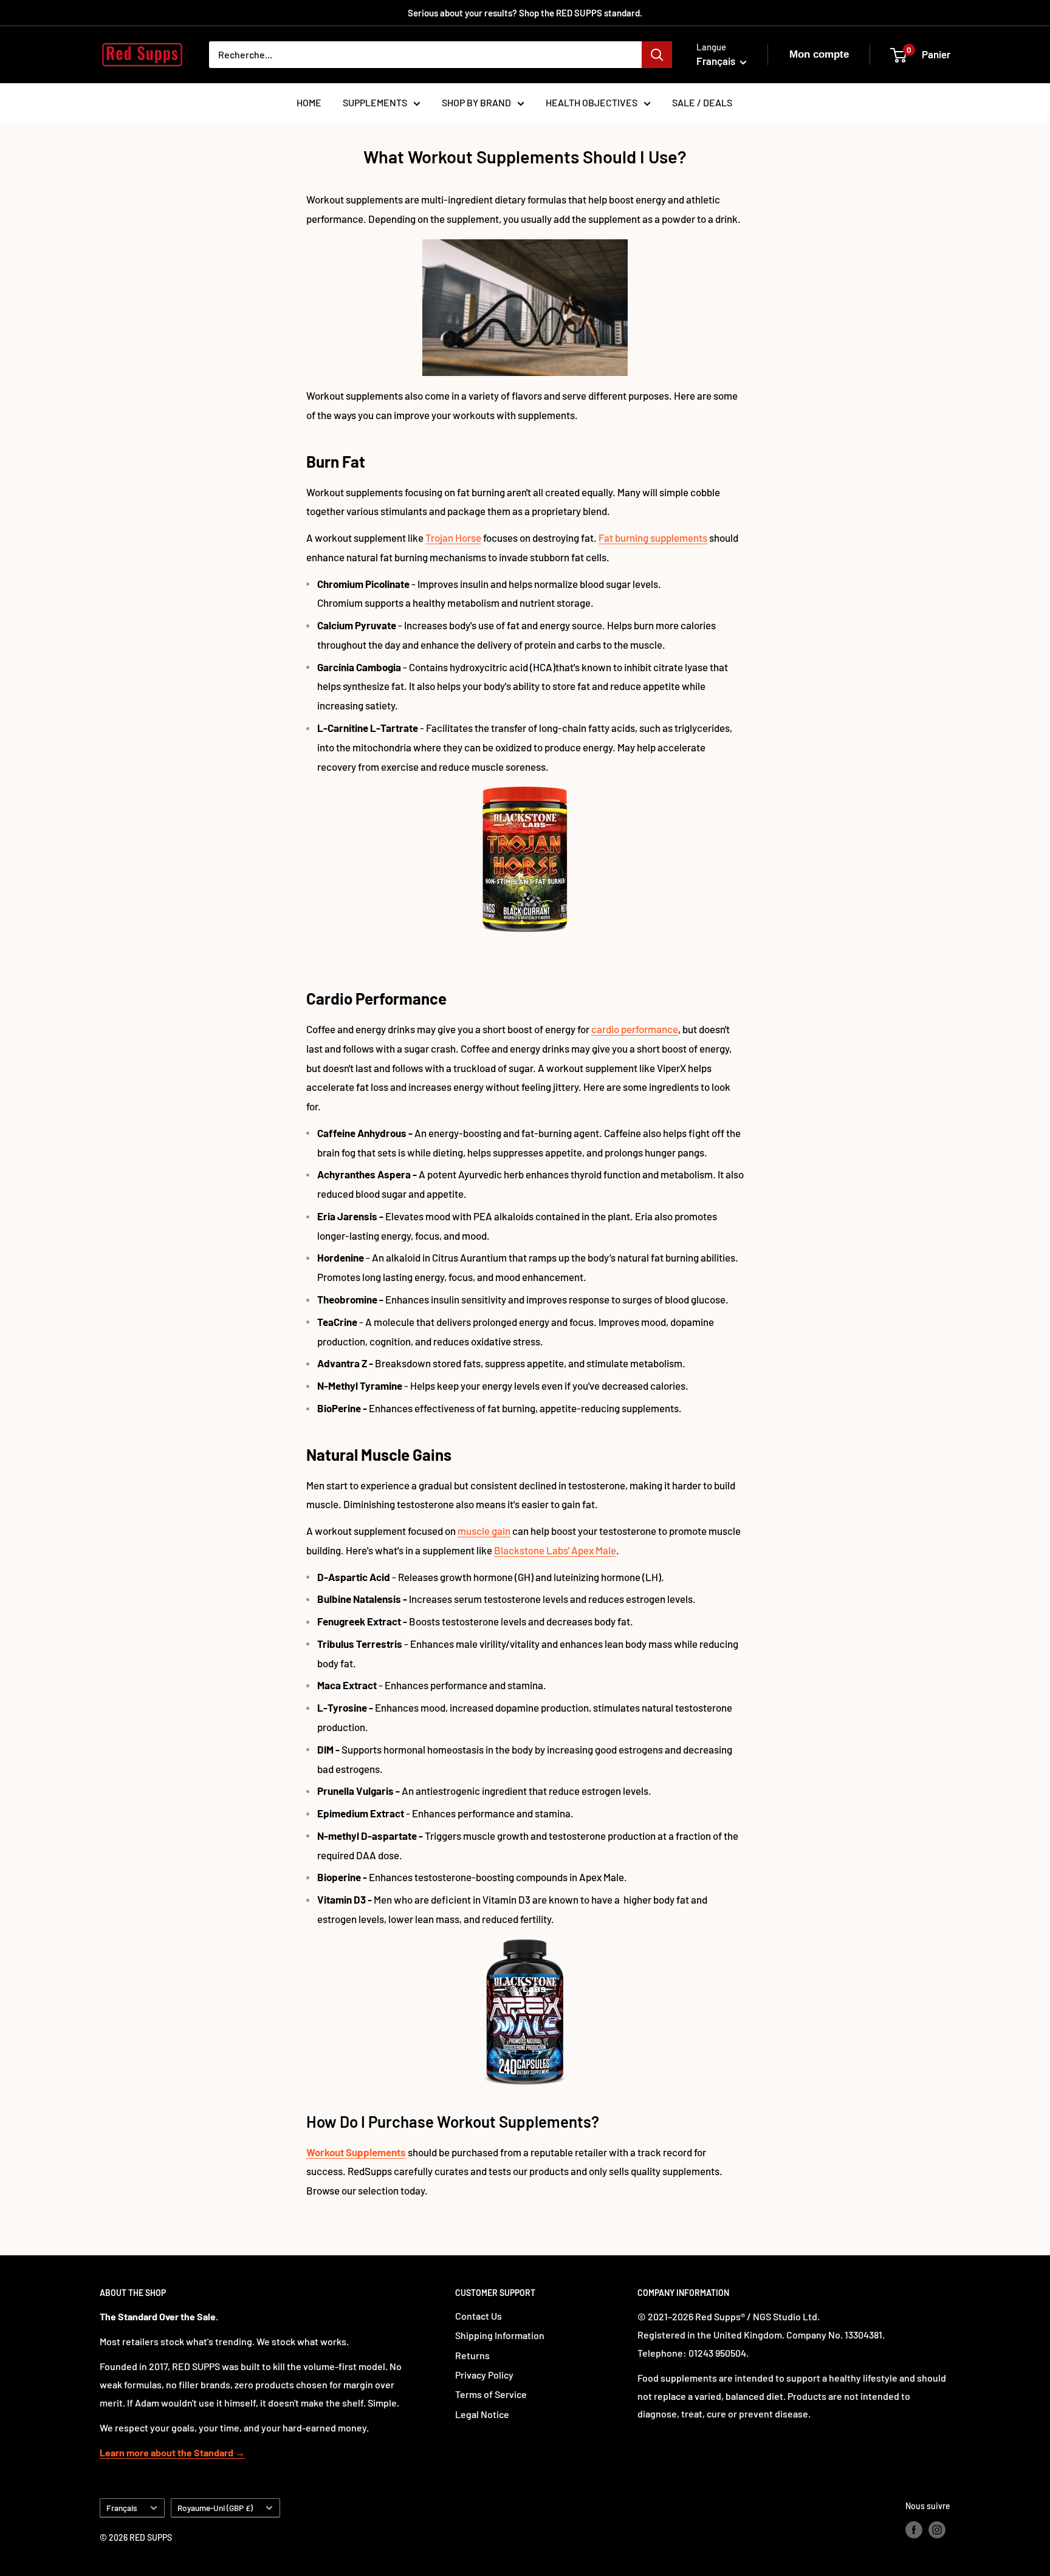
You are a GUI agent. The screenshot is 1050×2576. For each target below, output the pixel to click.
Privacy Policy (484, 2375)
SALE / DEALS (702, 102)
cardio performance (635, 1029)
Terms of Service (491, 2394)
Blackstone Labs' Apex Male (555, 1550)
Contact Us (479, 2316)
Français (122, 2508)
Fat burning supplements (653, 538)
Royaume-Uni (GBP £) (215, 2508)
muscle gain (484, 1531)
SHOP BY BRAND (476, 102)
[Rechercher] (657, 55)
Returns (472, 2355)
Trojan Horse (453, 538)
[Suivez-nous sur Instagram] (937, 2529)
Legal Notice (482, 2414)
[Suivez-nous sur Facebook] (914, 2529)
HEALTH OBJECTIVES (592, 102)
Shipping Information (500, 2335)
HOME (309, 102)
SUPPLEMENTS (375, 102)
